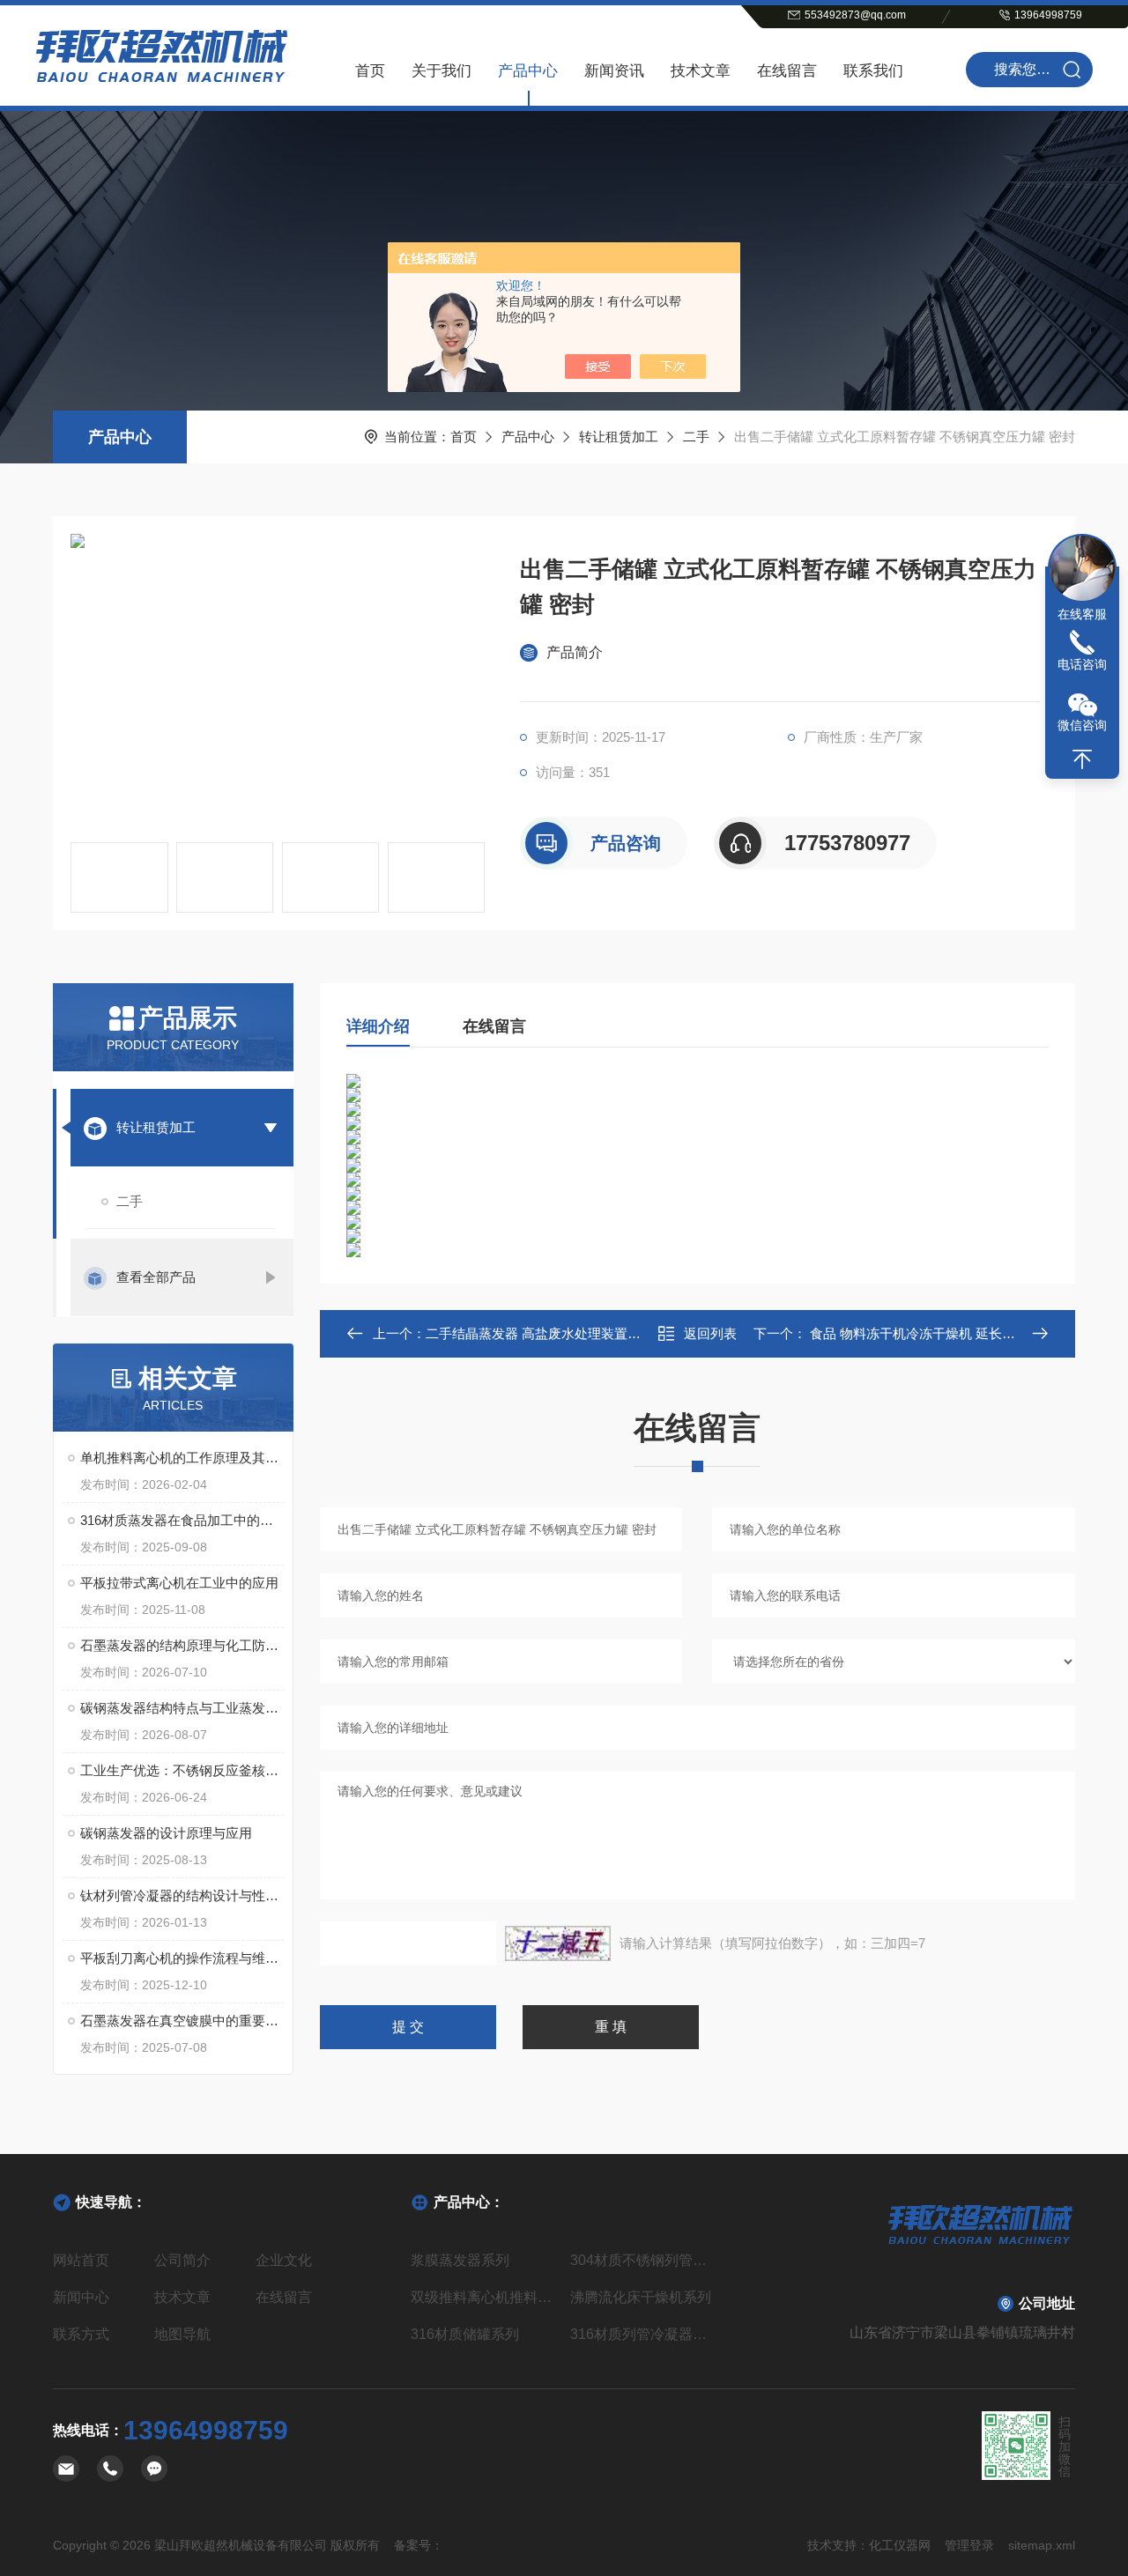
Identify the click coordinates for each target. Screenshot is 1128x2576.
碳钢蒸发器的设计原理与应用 (166, 1833)
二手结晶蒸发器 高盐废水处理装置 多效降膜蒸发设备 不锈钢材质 (616, 1333)
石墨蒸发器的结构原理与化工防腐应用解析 (182, 1645)
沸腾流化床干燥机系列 (641, 2297)
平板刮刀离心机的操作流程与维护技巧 (182, 1958)
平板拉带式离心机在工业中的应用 (179, 1583)
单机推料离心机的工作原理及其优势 (182, 1458)
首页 (370, 71)
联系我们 (873, 71)
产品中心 (528, 71)
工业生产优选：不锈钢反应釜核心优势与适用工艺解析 (182, 1770)
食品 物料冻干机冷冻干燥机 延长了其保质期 (937, 1333)
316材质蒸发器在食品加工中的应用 (182, 1520)
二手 (696, 437)
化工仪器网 (900, 2545)
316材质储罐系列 (465, 2334)
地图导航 (182, 2334)
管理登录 (969, 2545)
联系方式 (81, 2334)
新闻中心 (81, 2297)
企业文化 (284, 2260)
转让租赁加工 (619, 437)
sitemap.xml (1042, 2545)
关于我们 (442, 71)
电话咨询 (1082, 664)
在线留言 (787, 71)
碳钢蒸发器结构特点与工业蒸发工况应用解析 (182, 1708)
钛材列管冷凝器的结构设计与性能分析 (182, 1895)
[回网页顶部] (1082, 759)
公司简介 (182, 2260)
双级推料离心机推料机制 (484, 2297)
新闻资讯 (614, 71)
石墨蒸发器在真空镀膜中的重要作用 (182, 2021)
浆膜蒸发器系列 (460, 2260)
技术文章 (701, 71)
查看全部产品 (156, 1277)
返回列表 (710, 1333)
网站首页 (81, 2260)
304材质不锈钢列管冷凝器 (644, 2260)
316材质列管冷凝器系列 (644, 2334)
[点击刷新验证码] (558, 1943)
